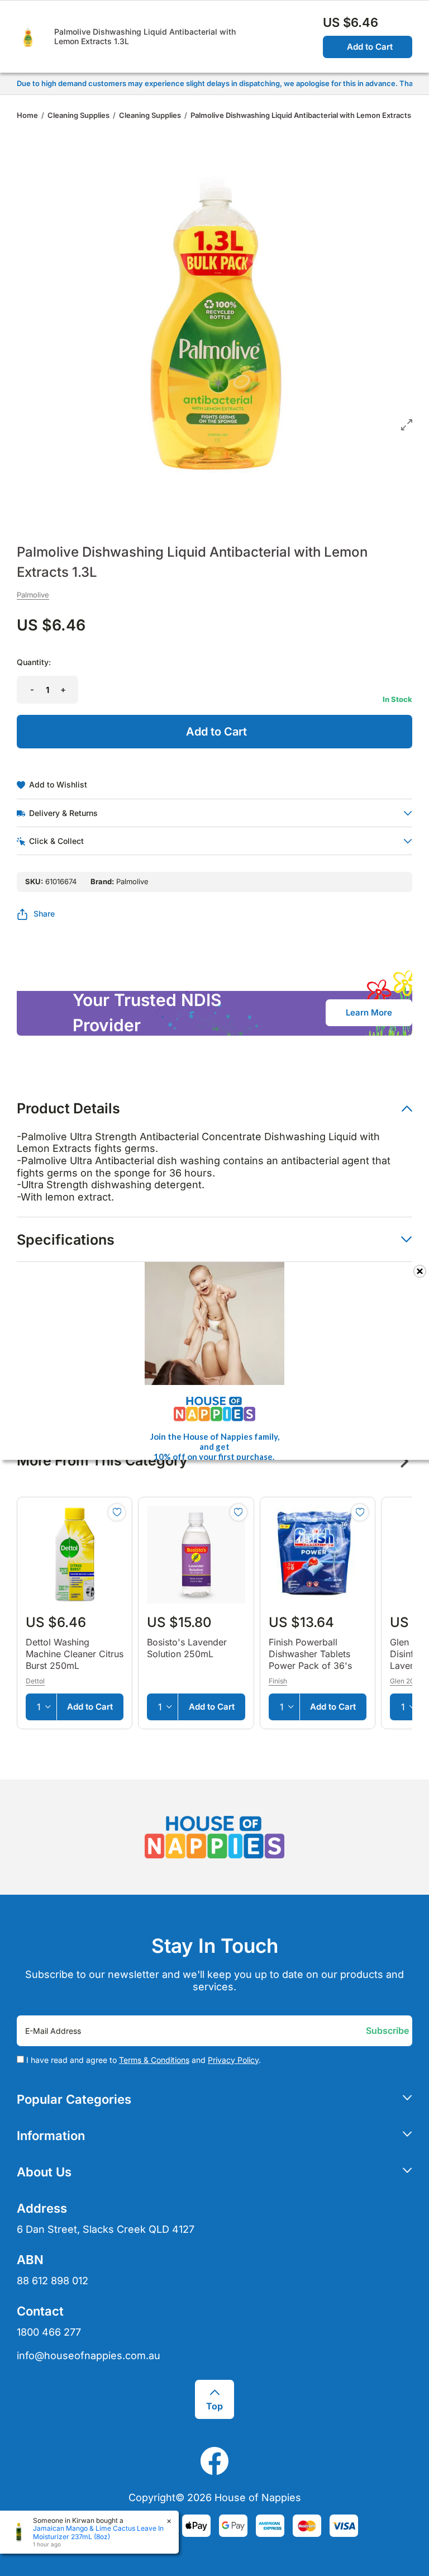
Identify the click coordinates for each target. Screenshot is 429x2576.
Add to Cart (370, 47)
